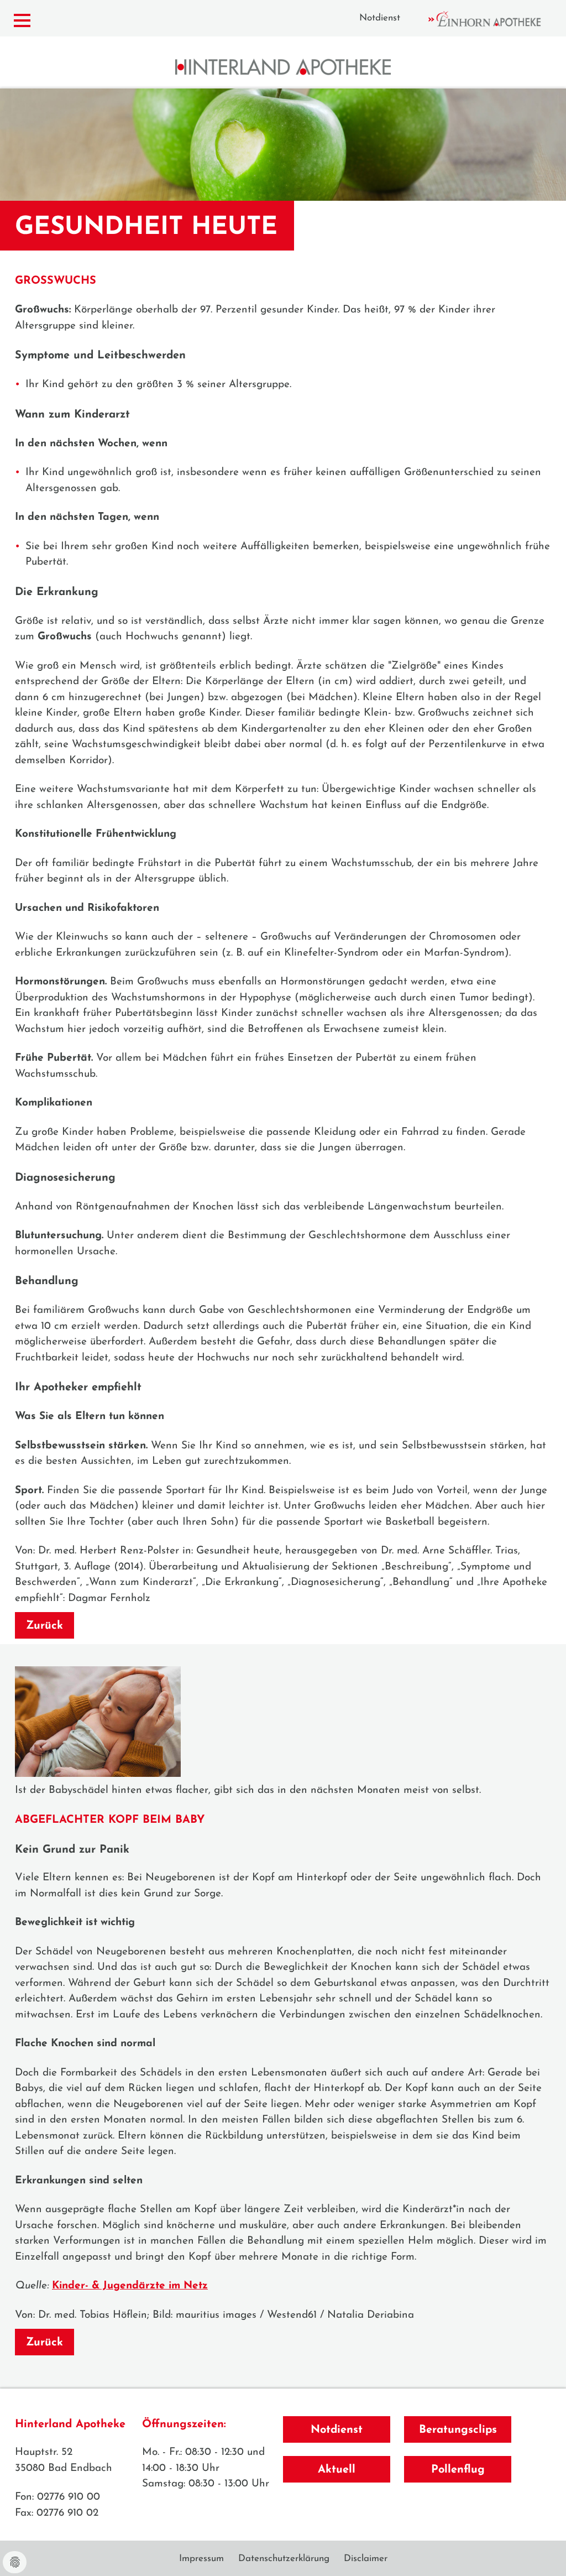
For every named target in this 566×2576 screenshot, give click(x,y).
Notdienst (380, 18)
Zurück (44, 1626)
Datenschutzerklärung (284, 2559)
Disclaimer (366, 2559)
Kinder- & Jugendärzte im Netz (130, 2286)
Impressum (201, 2559)
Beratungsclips (458, 2430)
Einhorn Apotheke (494, 19)
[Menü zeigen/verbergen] (22, 21)
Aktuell (337, 2470)
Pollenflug (458, 2470)
